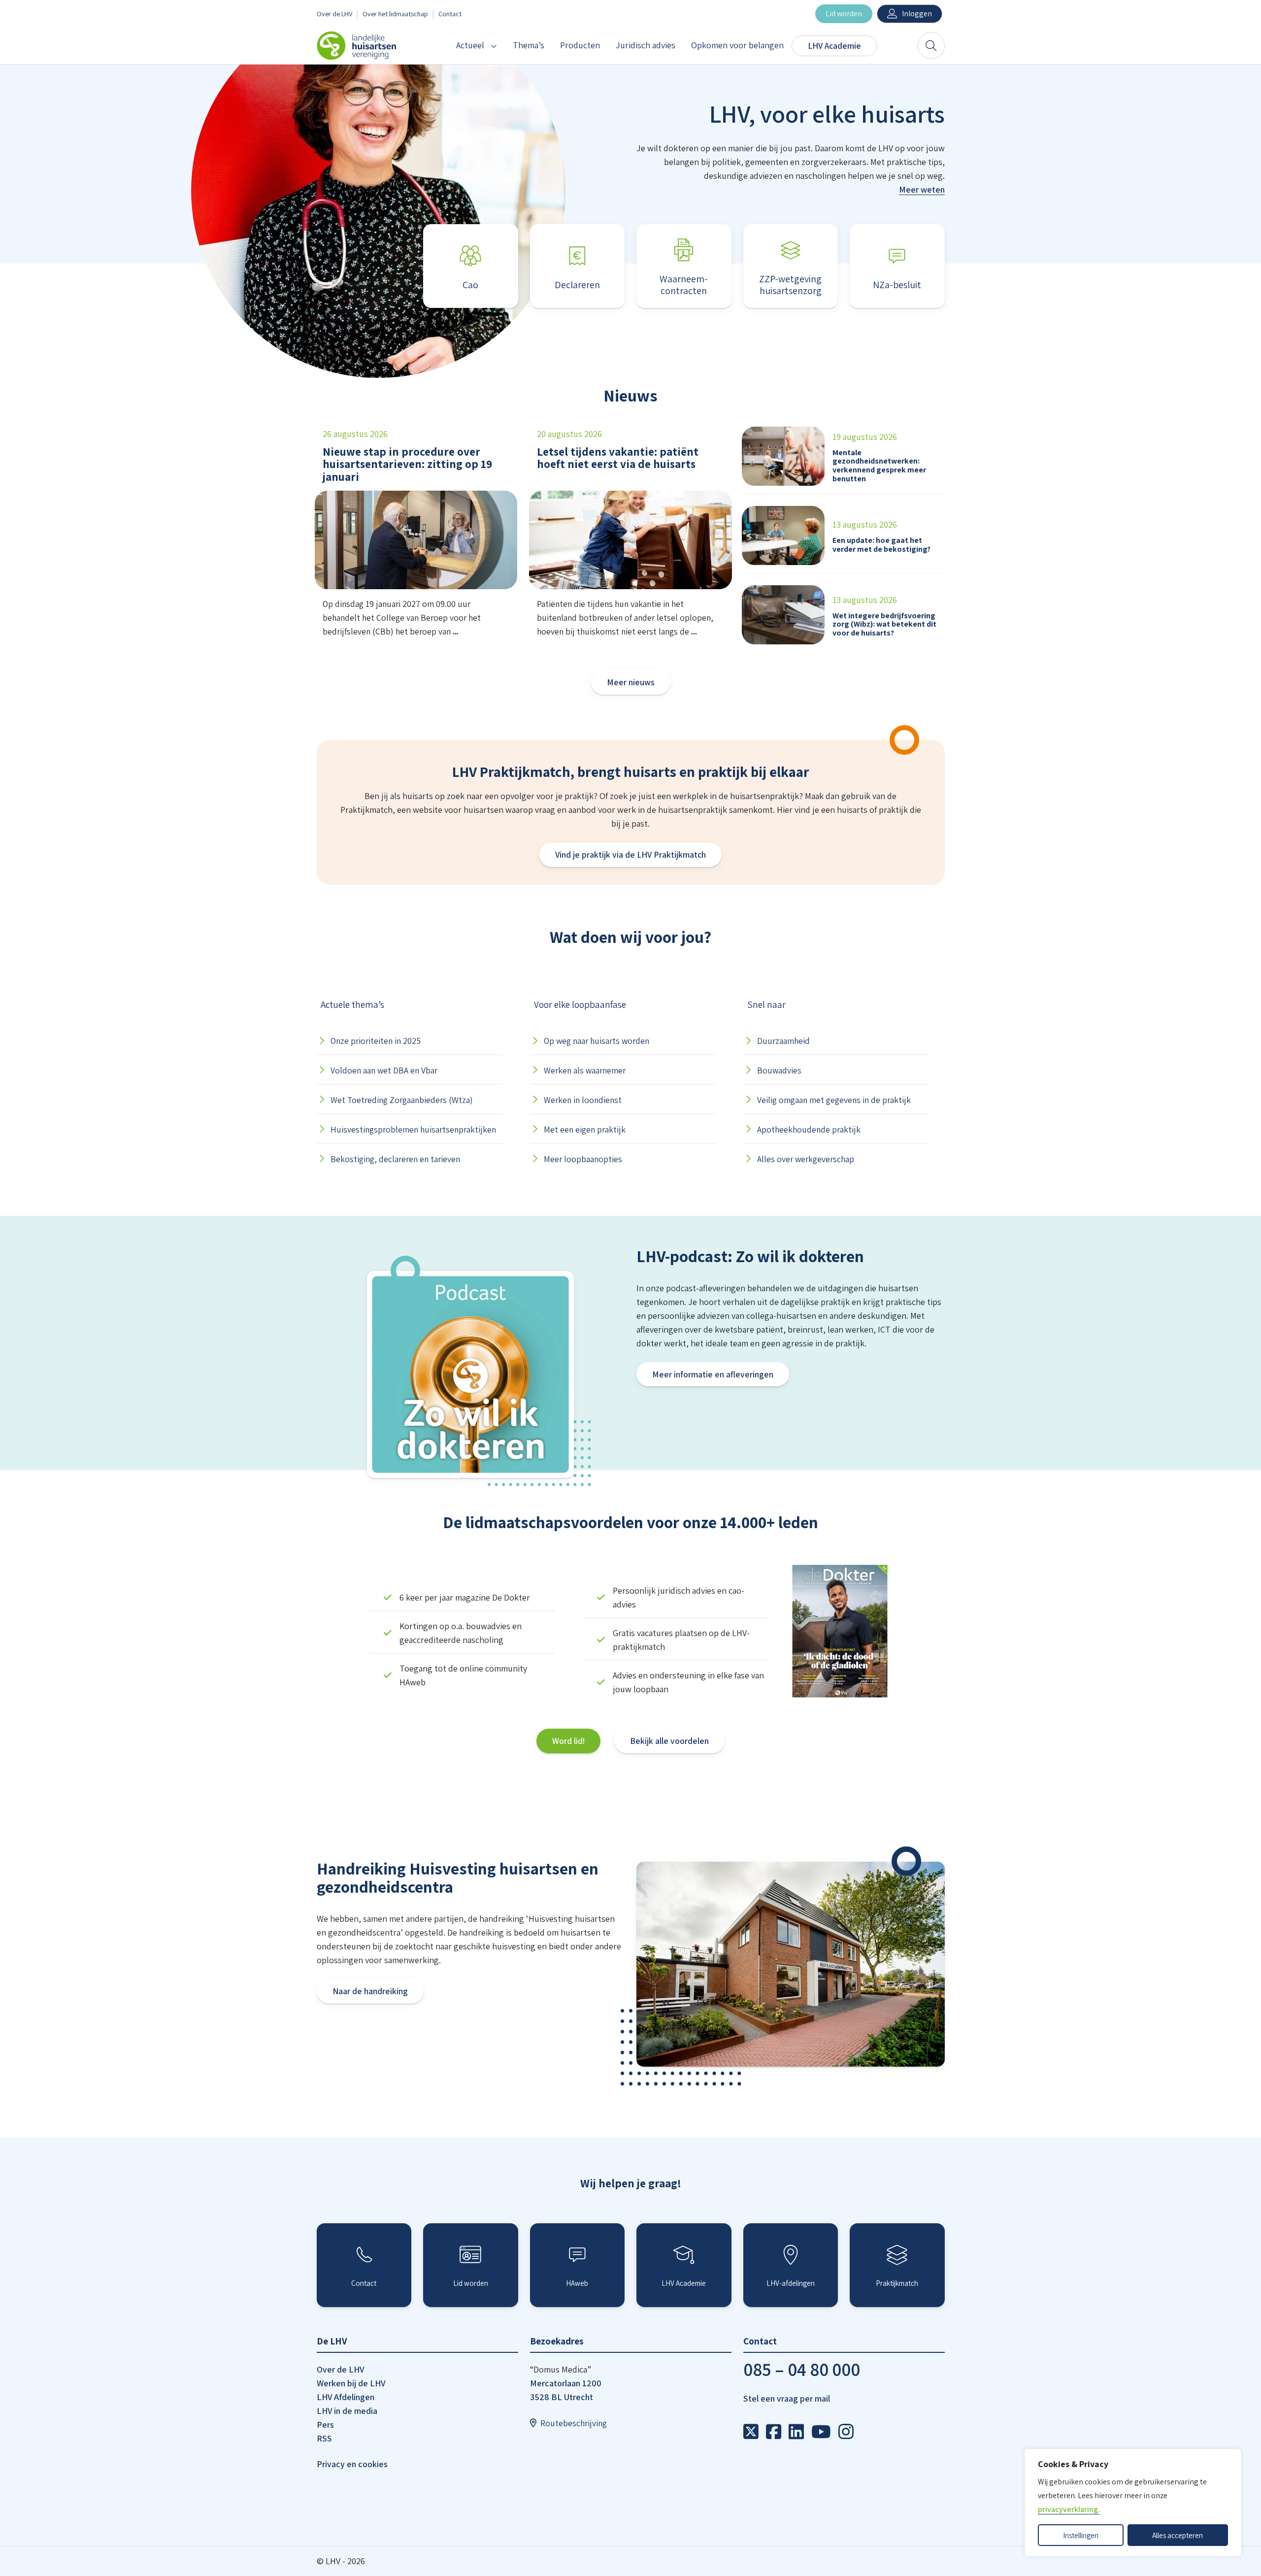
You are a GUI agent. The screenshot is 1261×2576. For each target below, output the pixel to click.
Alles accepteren (1178, 2535)
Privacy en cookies (352, 2464)
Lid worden (844, 14)
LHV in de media (347, 2411)
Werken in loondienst (583, 1100)
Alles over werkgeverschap (806, 1159)
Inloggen (917, 14)
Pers (325, 2425)
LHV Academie (834, 46)
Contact (450, 14)
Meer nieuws (631, 682)
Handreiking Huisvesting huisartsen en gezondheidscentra (458, 1878)
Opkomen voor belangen (737, 45)
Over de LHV (334, 14)
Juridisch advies (646, 45)
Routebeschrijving (574, 2423)
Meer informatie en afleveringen (713, 1374)
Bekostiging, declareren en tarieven (395, 1159)
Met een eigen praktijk (585, 1129)
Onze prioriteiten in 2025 (376, 1041)
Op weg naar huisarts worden (597, 1041)
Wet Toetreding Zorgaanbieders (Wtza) (402, 1100)
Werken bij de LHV (351, 2383)
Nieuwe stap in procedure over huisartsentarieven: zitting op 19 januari (407, 464)
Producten (580, 45)
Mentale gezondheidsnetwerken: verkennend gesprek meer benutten (879, 466)
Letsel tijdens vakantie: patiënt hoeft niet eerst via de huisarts (618, 458)
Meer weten (922, 189)
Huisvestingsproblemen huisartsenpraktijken (413, 1129)
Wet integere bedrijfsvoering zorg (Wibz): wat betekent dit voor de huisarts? (884, 624)
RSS (324, 2438)
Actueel (470, 45)
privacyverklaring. (1069, 2509)
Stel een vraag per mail (787, 2398)
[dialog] (1133, 2503)
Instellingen (1081, 2535)
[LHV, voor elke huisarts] (753, 2432)
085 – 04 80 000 (802, 2369)
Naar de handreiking (370, 1991)
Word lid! (568, 1741)
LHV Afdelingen (346, 2397)
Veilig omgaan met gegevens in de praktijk (834, 1100)
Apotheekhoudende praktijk (809, 1129)
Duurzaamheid (783, 1041)
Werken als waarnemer (585, 1070)
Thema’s (529, 45)
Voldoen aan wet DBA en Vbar (384, 1070)
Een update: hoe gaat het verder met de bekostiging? (881, 545)
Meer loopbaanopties (583, 1159)
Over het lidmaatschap (395, 14)
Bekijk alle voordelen (669, 1741)
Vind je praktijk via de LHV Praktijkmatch (630, 854)
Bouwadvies (779, 1070)
